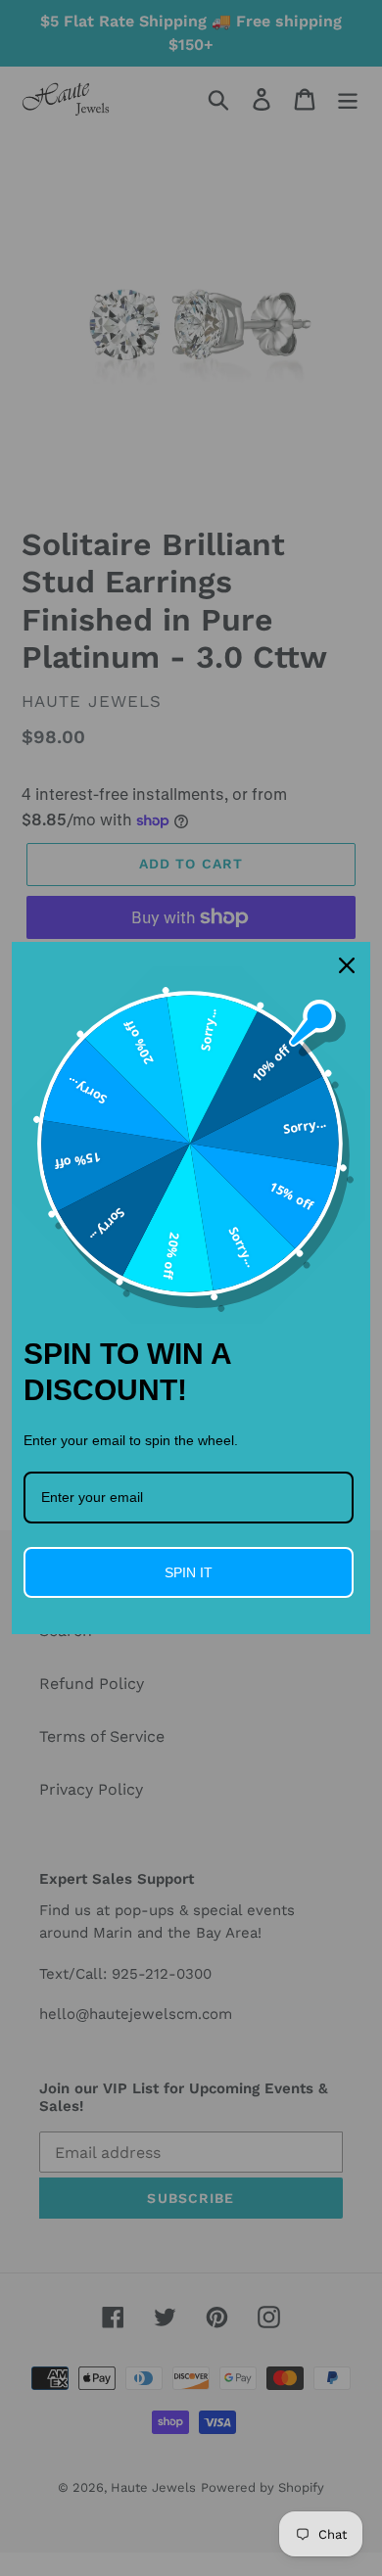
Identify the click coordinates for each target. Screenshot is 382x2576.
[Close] (347, 965)
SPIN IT (189, 1572)
